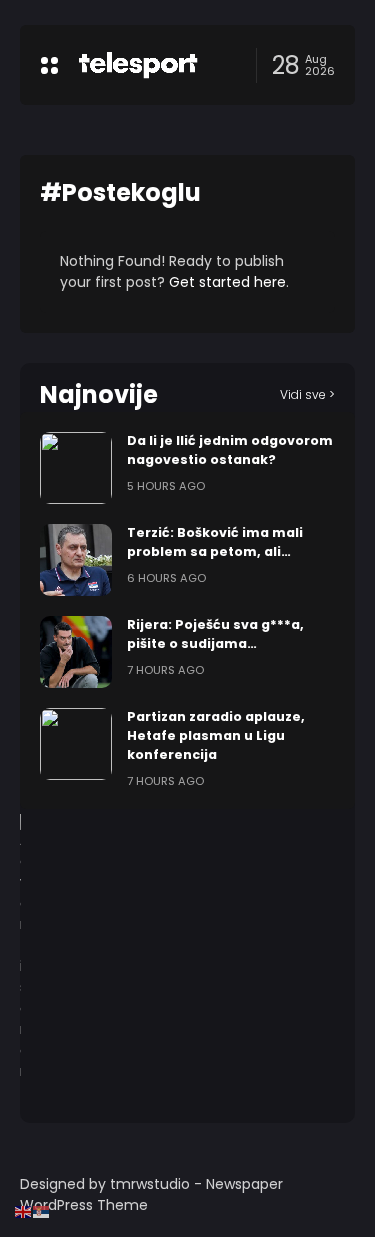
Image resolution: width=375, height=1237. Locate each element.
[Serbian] (42, 1211)
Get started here (227, 282)
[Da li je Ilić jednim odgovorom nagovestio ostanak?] (76, 468)
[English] (24, 1211)
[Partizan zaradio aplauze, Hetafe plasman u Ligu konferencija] (76, 744)
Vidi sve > (307, 394)
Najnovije (99, 394)
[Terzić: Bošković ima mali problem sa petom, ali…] (76, 560)
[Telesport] (138, 65)
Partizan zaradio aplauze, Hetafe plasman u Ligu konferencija (216, 735)
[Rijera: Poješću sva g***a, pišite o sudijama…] (76, 652)
